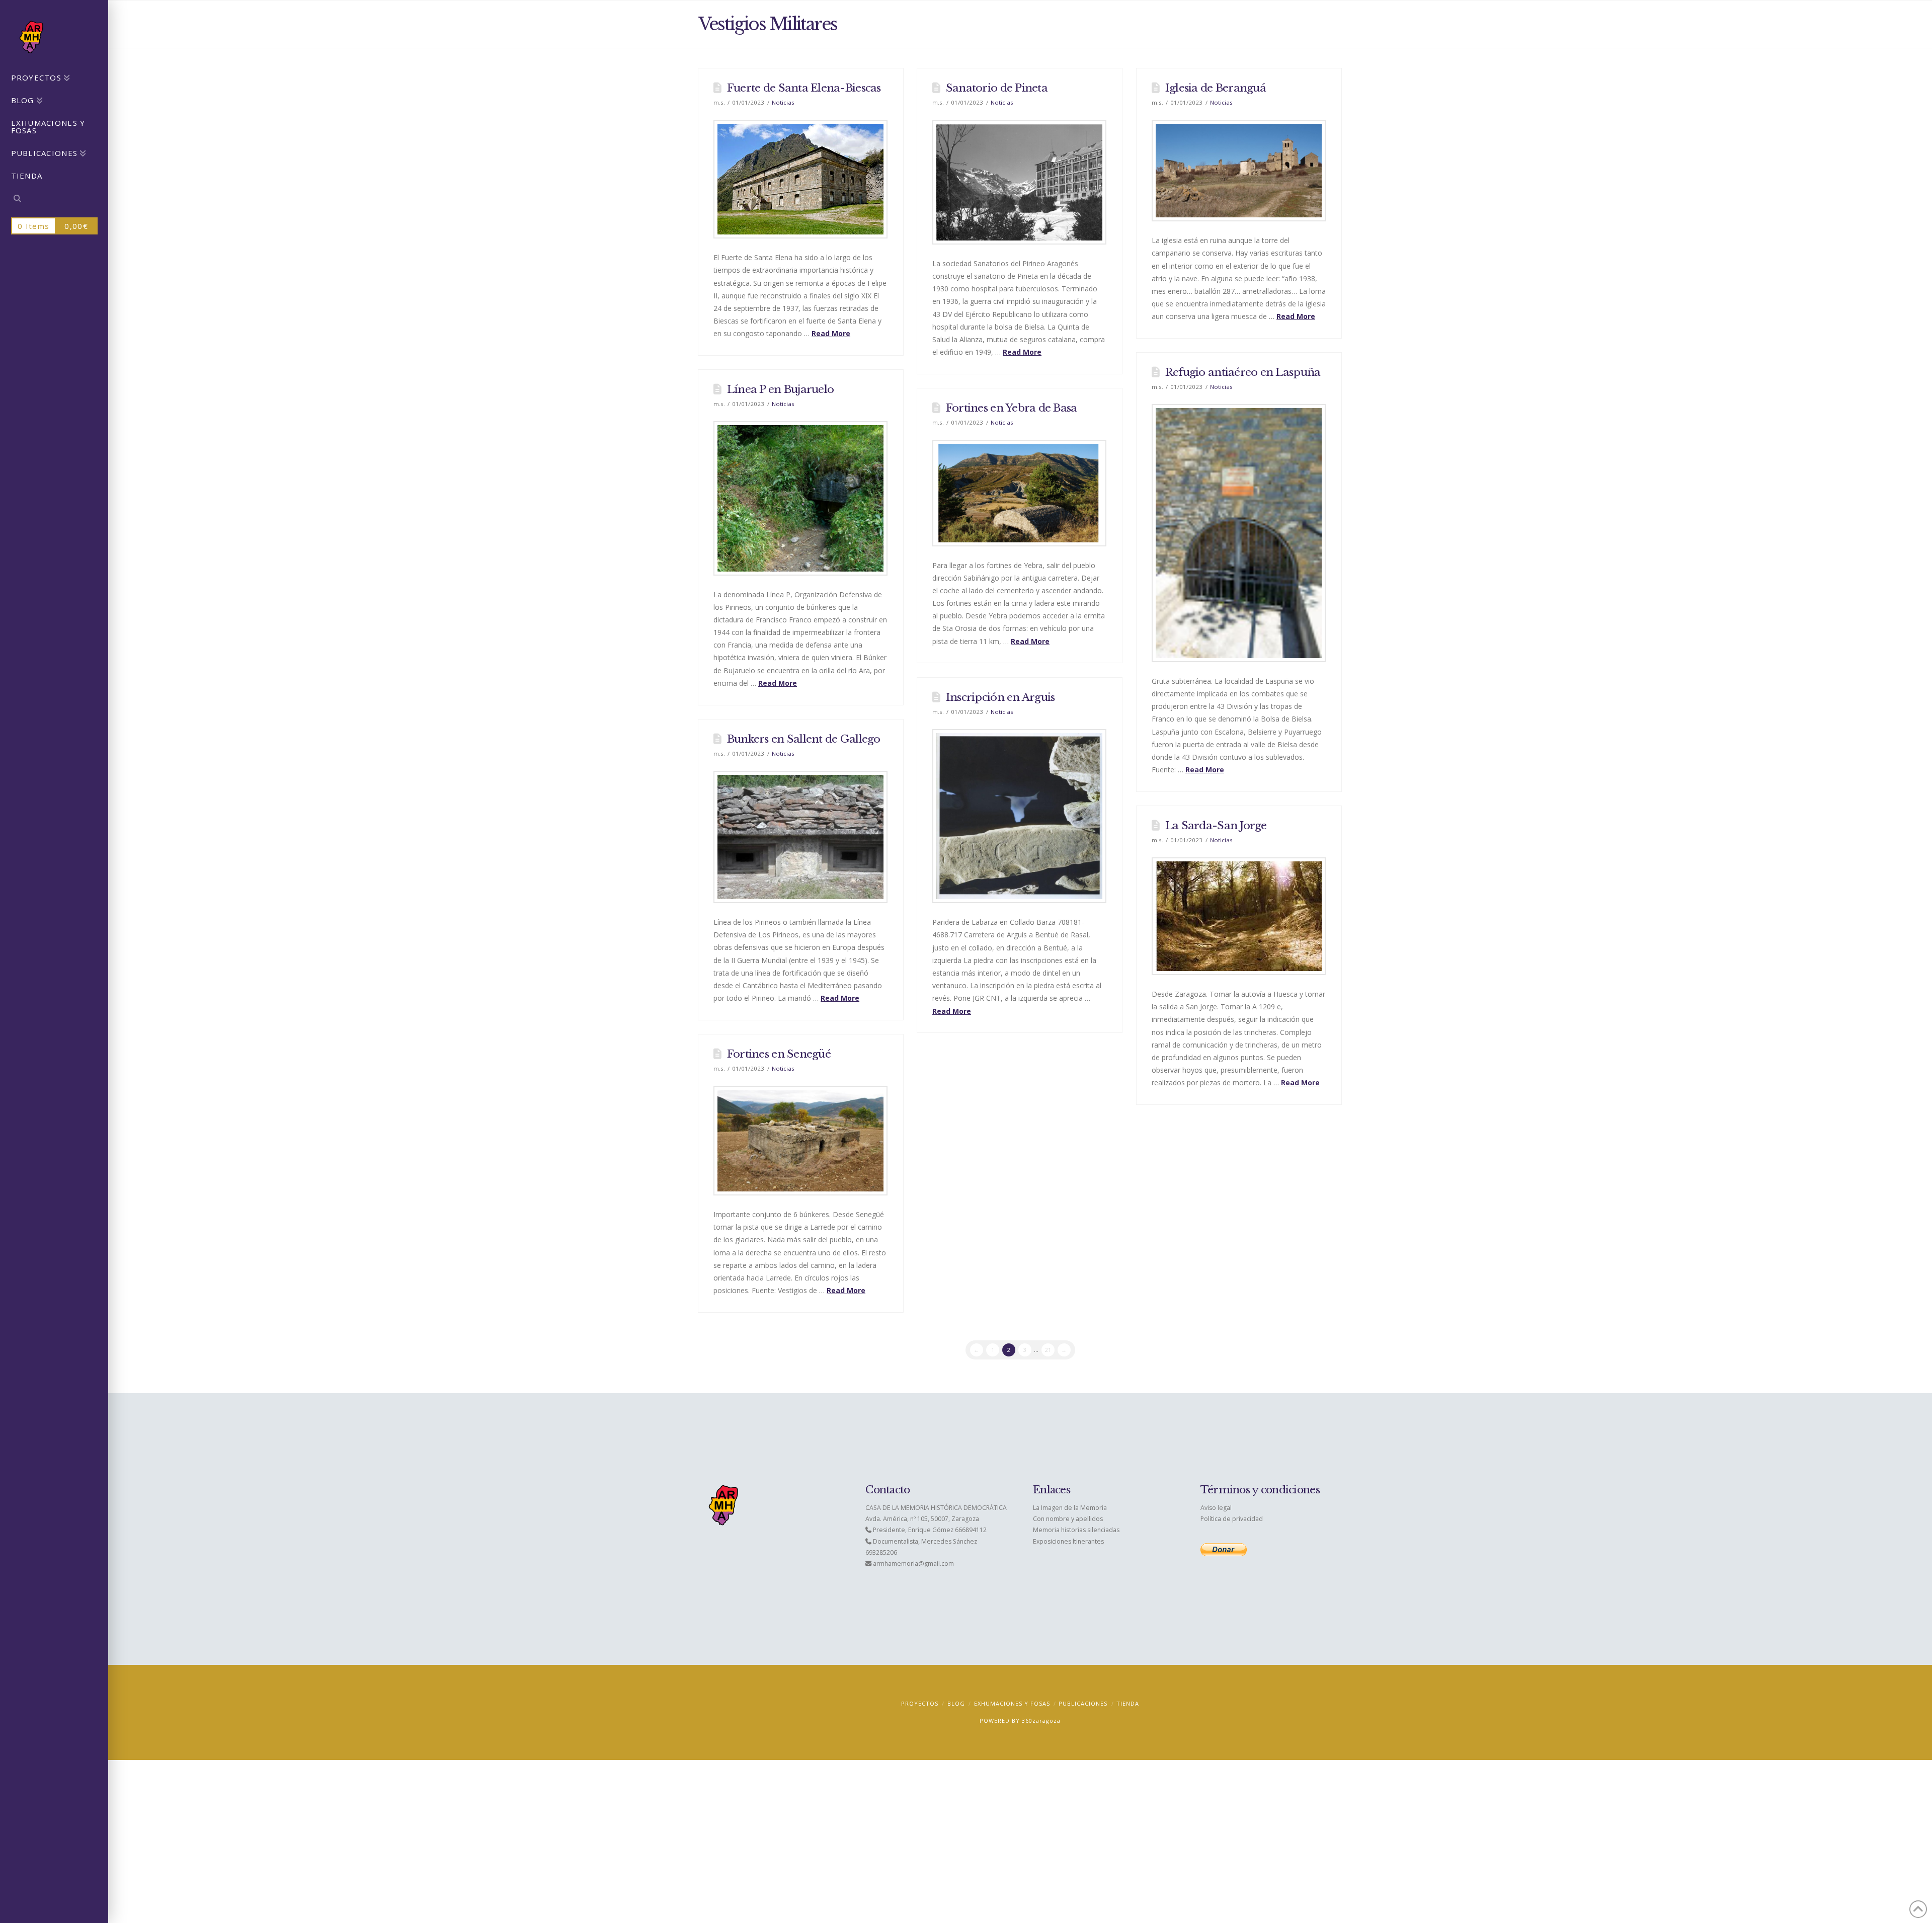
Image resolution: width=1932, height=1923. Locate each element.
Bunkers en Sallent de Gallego (804, 739)
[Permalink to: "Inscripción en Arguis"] (1019, 816)
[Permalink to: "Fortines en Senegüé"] (800, 1141)
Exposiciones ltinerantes (1068, 1541)
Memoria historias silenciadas (1076, 1530)
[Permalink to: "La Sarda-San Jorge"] (1239, 916)
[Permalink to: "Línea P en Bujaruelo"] (800, 498)
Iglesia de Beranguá (1216, 88)
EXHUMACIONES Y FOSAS (1012, 1703)
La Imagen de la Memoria (1070, 1508)
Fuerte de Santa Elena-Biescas (804, 88)
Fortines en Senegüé (779, 1054)
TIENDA (1128, 1703)
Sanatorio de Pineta (997, 88)
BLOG (956, 1703)
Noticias (783, 102)
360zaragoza (1041, 1720)
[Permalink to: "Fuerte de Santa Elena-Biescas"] (800, 179)
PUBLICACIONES (1083, 1703)
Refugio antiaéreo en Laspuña (1243, 372)
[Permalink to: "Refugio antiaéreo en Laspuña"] (1239, 533)
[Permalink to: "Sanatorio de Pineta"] (1019, 182)
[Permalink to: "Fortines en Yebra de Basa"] (1019, 493)
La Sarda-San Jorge (1216, 826)
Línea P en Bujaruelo (780, 389)
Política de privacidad (1232, 1519)
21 (1048, 1350)
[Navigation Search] (54, 200)
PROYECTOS (920, 1703)
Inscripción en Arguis (1000, 697)
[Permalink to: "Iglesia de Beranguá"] (1239, 171)
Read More (831, 333)
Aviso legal (1216, 1508)
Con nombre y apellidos (1068, 1519)
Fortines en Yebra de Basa (1012, 408)
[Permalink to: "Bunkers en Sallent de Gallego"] (800, 837)
